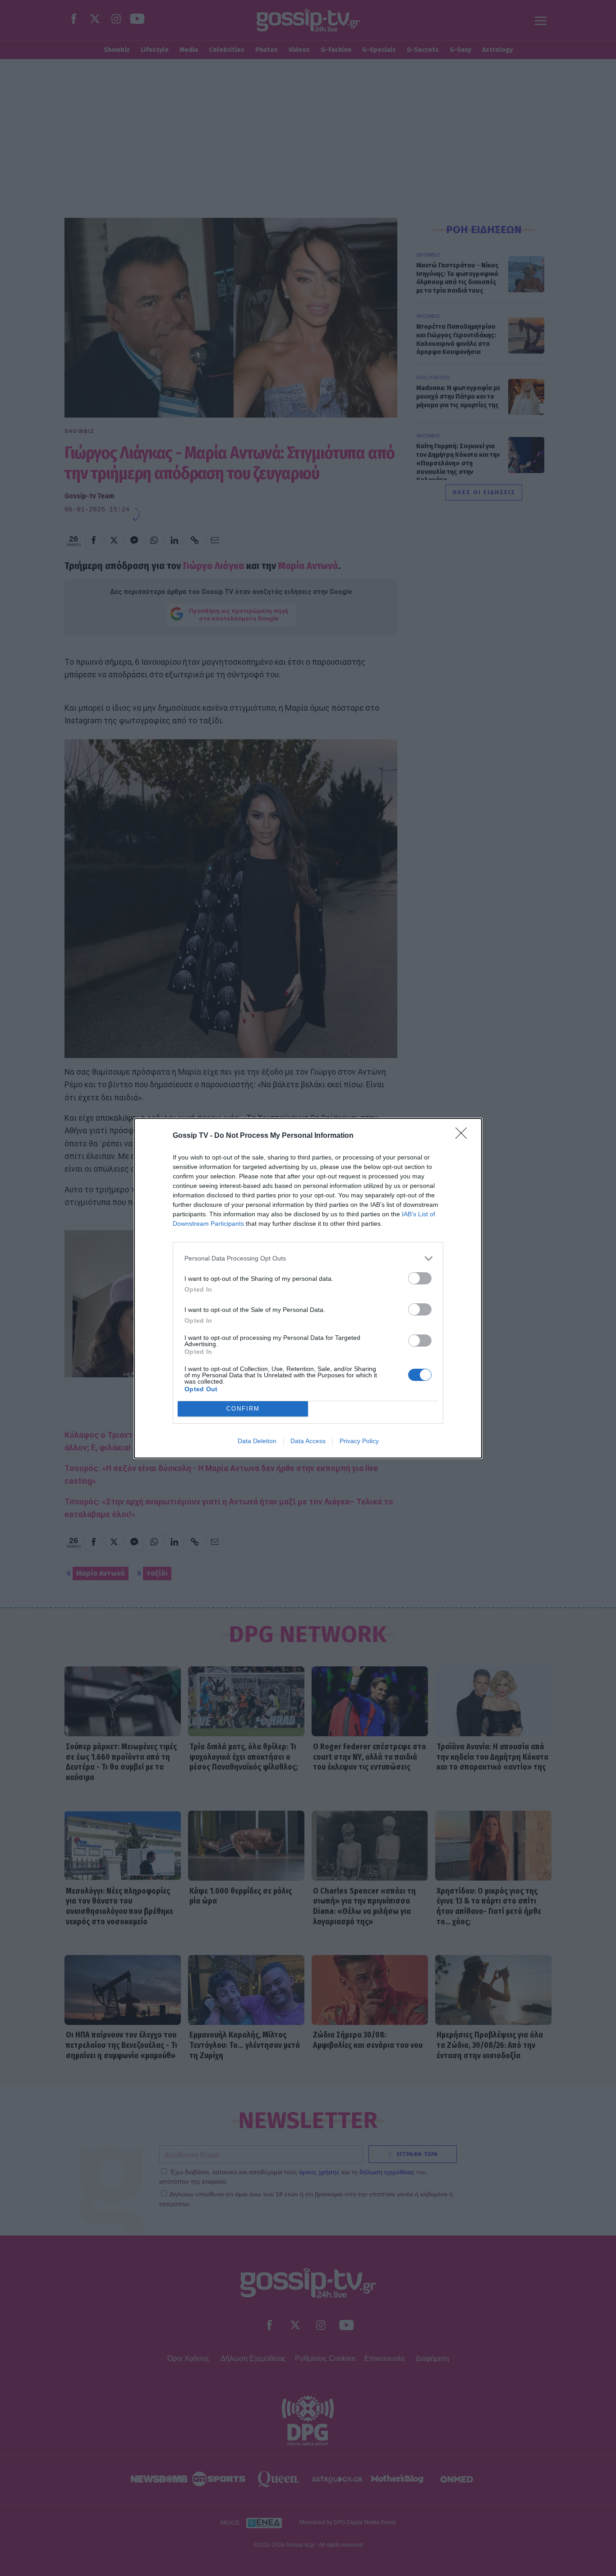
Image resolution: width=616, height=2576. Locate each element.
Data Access (308, 1441)
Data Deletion (257, 1441)
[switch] (420, 1278)
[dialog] (308, 1288)
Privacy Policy (359, 1441)
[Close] (464, 1136)
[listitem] (308, 1258)
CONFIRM (243, 1409)
